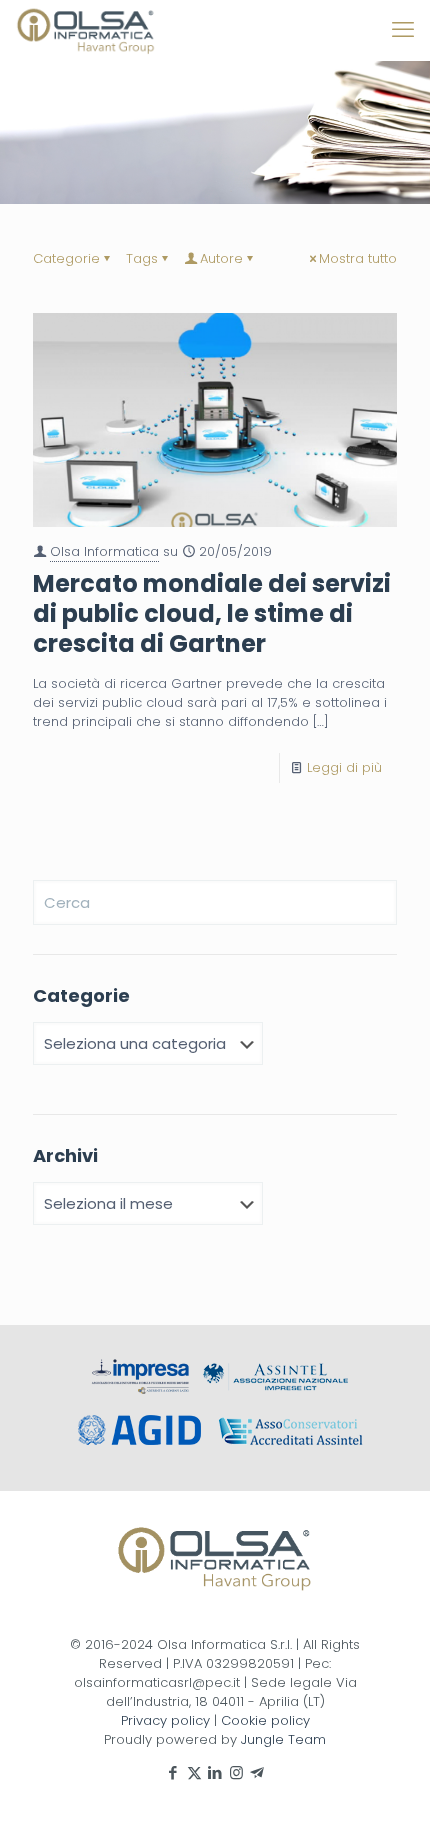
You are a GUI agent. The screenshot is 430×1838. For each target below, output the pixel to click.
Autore (221, 258)
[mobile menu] (403, 30)
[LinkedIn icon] (215, 1772)
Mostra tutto (358, 258)
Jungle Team (283, 1739)
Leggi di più (344, 767)
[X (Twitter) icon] (194, 1772)
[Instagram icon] (236, 1772)
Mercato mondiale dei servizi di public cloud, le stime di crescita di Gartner (212, 613)
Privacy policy (165, 1720)
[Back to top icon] (389, 1797)
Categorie (66, 258)
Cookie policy (265, 1720)
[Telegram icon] (257, 1772)
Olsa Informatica (104, 551)
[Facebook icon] (173, 1772)
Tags (142, 258)
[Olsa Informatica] (86, 30)
